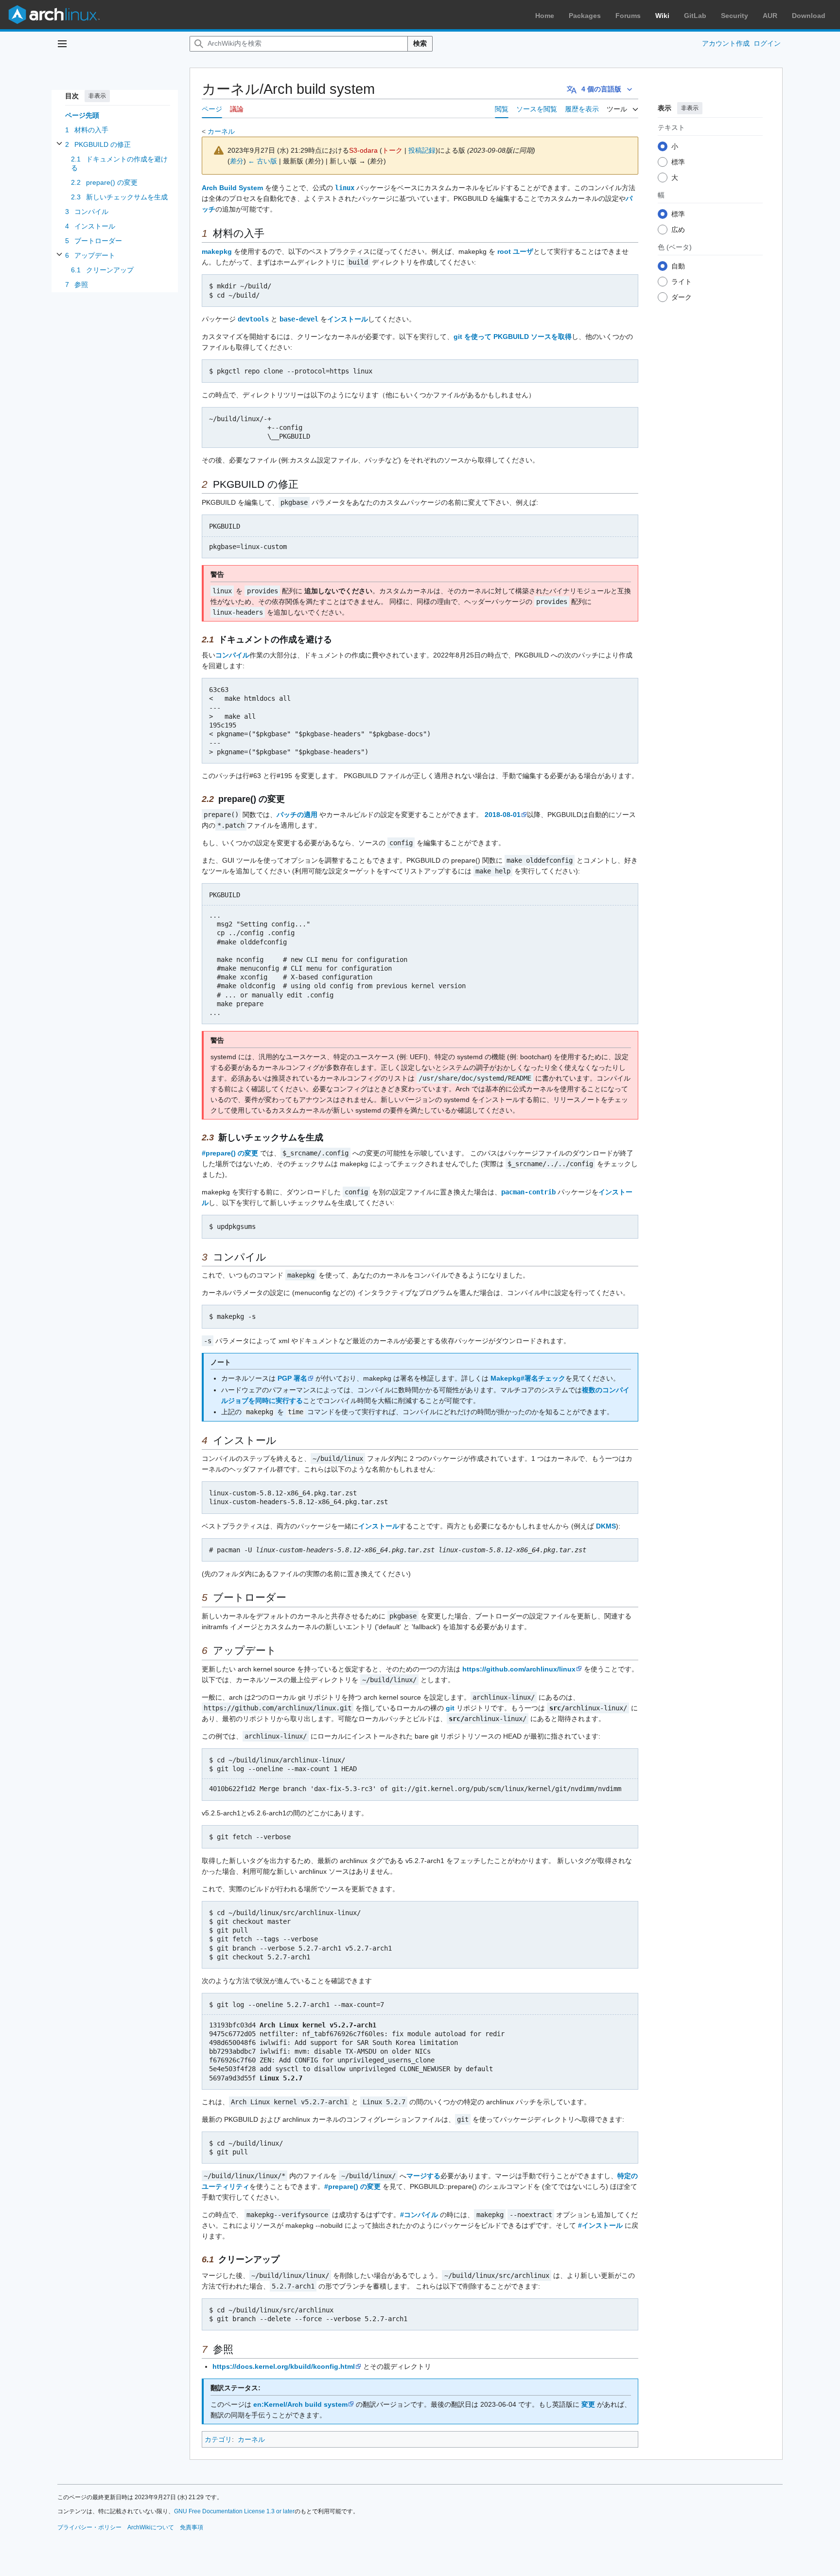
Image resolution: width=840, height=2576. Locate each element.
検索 (420, 43)
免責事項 (192, 2527)
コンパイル (232, 655)
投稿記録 (422, 150)
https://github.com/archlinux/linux (519, 1669)
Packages (585, 16)
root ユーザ (515, 251)
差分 (237, 161)
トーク (392, 150)
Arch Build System (232, 188)
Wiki (662, 16)
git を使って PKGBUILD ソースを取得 (513, 337)
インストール (348, 319)
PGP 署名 (292, 1378)
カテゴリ (218, 2439)
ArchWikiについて (151, 2527)
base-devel (299, 319)
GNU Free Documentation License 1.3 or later (234, 2511)
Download (809, 16)
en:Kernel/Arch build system (300, 2404)
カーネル (221, 131)
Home (545, 16)
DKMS (606, 1526)
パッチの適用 (297, 815)
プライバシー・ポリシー (89, 2527)
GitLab (695, 16)
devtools (253, 319)
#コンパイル (419, 2215)
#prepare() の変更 (230, 1153)
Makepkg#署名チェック (528, 1378)
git (450, 1708)
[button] (62, 44)
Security (735, 16)
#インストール (600, 2225)
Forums (628, 16)
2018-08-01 (503, 815)
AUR (770, 16)
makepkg (217, 251)
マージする (423, 2176)
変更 (588, 2404)
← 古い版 (262, 161)
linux (345, 188)
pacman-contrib (528, 1192)
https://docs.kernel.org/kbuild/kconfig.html (284, 2366)
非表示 (97, 96)
